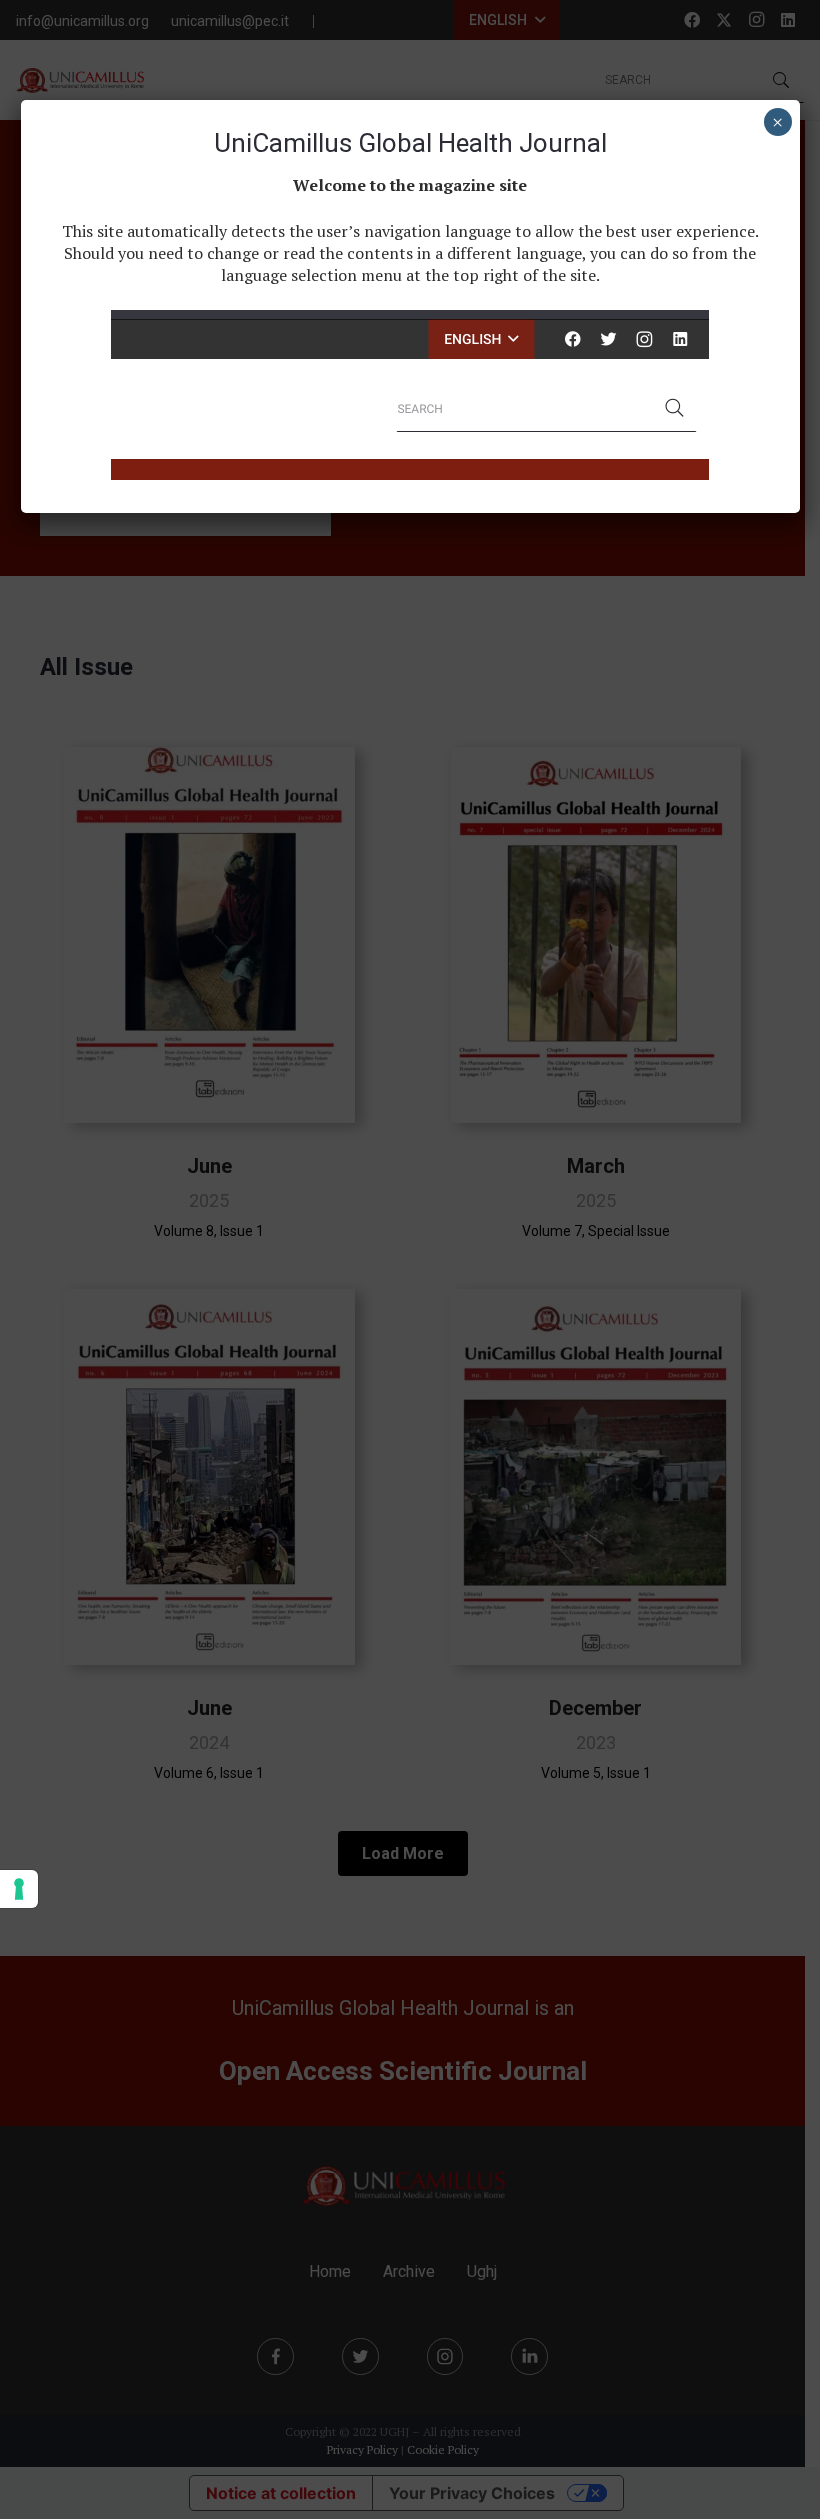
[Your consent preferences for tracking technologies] (19, 1889)
